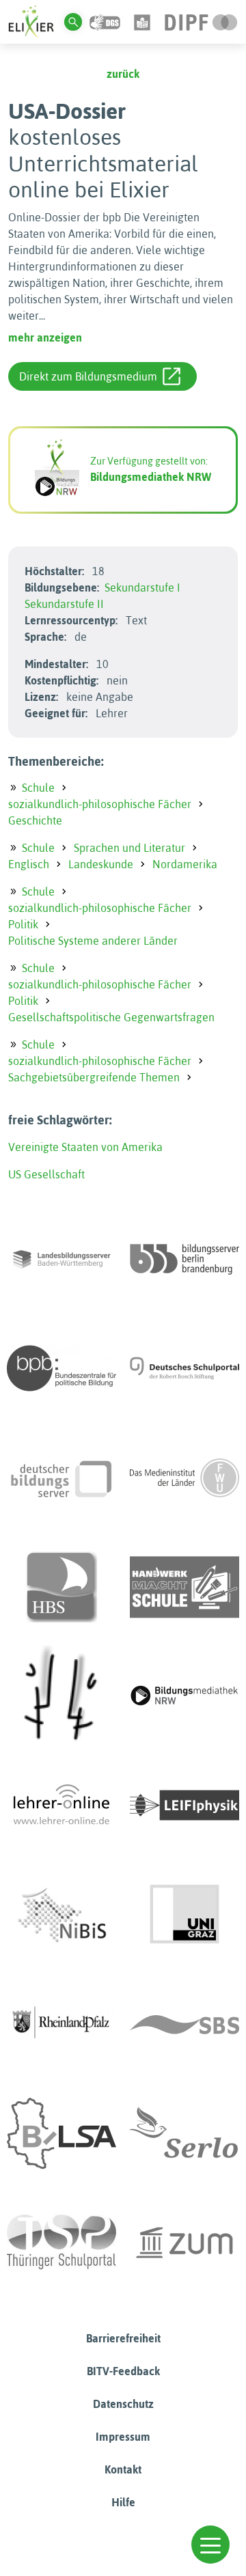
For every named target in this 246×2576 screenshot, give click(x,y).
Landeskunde (101, 864)
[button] (210, 2545)
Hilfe (123, 2502)
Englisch (29, 864)
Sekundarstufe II (64, 604)
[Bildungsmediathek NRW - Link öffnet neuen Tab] (184, 1696)
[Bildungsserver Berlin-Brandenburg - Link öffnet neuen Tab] (184, 1259)
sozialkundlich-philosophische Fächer (100, 804)
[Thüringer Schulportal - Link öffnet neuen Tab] (61, 2243)
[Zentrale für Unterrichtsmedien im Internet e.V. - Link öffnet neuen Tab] (184, 2243)
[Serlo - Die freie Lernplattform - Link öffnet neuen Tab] (184, 2133)
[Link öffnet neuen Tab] (201, 21)
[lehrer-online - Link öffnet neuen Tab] (61, 1805)
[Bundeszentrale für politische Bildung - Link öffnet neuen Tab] (61, 1368)
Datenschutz (123, 2404)
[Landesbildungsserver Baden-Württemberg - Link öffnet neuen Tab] (61, 1259)
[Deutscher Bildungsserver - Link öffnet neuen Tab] (61, 1478)
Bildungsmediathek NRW (151, 477)
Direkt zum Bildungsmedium (88, 376)
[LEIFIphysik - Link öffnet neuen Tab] (184, 1805)
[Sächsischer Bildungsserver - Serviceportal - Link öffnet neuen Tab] (184, 2024)
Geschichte (35, 820)
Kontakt (123, 2469)
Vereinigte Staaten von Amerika (85, 1147)
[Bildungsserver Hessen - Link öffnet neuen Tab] (61, 1696)
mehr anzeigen (45, 337)
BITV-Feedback (123, 2371)
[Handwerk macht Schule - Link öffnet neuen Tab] (184, 1587)
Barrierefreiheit (123, 2338)
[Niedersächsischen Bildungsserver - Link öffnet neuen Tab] (61, 1915)
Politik (23, 924)
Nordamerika (185, 864)
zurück (123, 74)
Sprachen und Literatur (129, 848)
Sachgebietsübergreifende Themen (94, 1077)
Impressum (123, 2437)
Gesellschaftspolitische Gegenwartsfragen (111, 1017)
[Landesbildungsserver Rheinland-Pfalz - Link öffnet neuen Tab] (61, 2024)
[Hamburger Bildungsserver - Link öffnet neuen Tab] (61, 1587)
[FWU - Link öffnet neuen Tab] (184, 1478)
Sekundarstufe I (142, 587)
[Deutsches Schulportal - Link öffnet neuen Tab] (184, 1368)
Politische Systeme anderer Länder (93, 941)
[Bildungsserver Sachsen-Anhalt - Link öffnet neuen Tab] (61, 2133)
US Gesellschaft (46, 1174)
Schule (38, 788)
